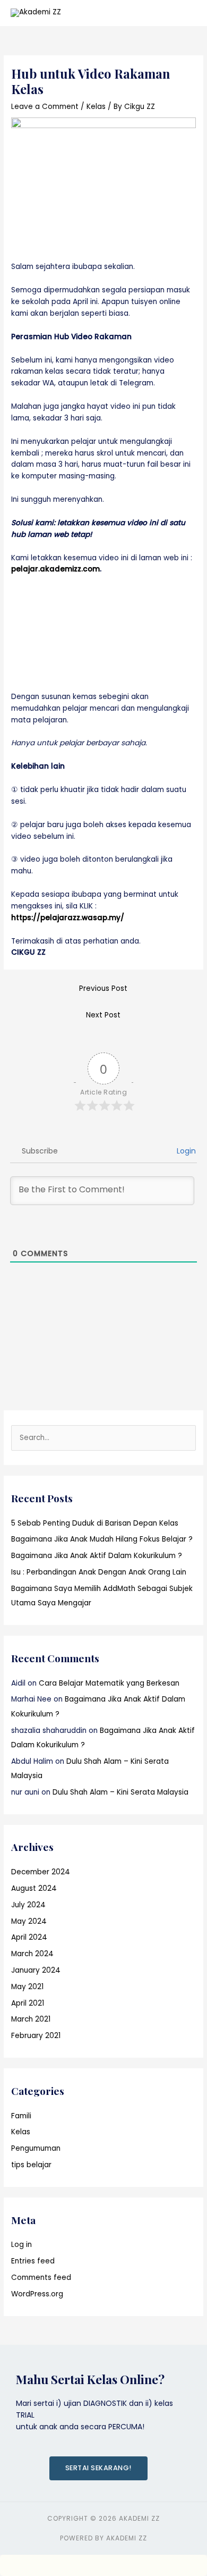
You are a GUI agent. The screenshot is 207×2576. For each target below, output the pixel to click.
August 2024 (34, 1888)
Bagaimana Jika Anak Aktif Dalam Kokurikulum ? (97, 1556)
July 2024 (28, 1905)
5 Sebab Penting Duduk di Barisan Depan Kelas (95, 1523)
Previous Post (103, 988)
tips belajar (31, 2165)
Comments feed (41, 2278)
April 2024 (29, 1937)
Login (185, 1151)
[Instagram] (195, 1089)
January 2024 (36, 1970)
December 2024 (41, 1872)
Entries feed (33, 2261)
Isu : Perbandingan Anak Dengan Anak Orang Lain (99, 1572)
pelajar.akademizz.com (55, 569)
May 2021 (27, 1987)
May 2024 (29, 1921)
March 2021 (31, 2019)
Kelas (96, 107)
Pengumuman (36, 2148)
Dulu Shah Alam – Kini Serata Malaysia (120, 1792)
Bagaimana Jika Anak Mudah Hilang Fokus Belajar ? (102, 1539)
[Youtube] (195, 1067)
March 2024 (32, 1954)
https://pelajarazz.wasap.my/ (68, 918)
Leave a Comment (45, 107)
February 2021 (36, 2036)
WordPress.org (37, 2294)
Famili (21, 2116)
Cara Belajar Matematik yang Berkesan (109, 1683)
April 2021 (28, 2003)
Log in (21, 2245)
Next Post (103, 1015)
